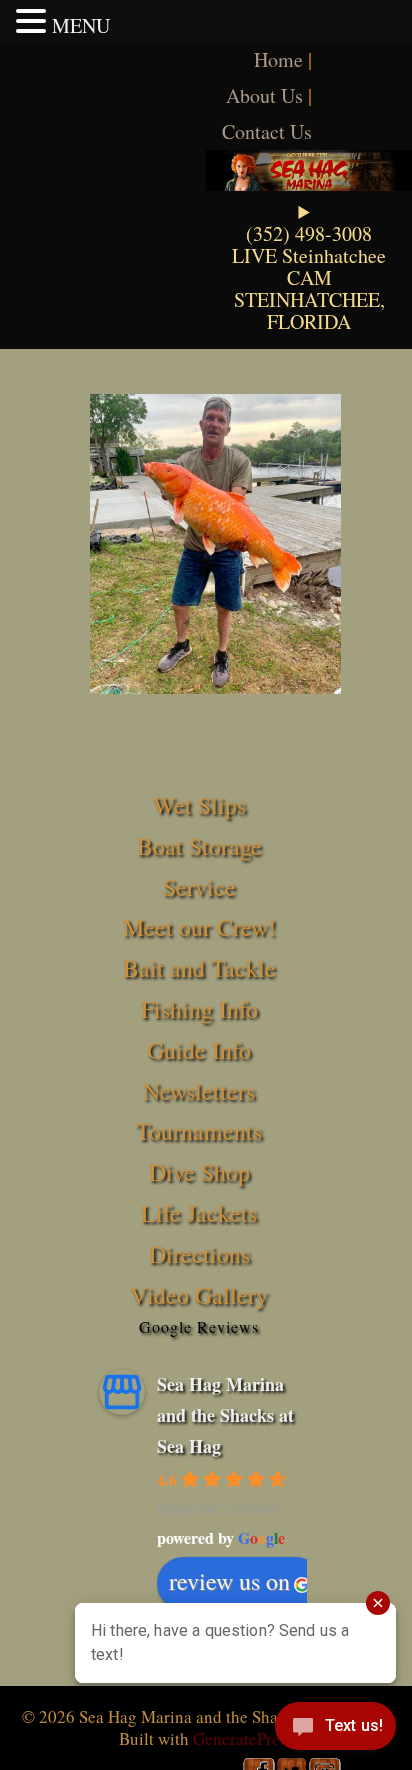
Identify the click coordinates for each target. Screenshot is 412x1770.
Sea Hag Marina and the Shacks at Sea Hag (225, 1414)
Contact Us (267, 131)
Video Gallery (199, 1295)
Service (199, 887)
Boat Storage (199, 846)
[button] (34, 21)
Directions (199, 1254)
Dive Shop (199, 1172)
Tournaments (199, 1131)
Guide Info (199, 1050)
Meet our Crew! (199, 927)
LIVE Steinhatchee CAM (309, 266)
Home (278, 59)
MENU (81, 25)
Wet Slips (199, 805)
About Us (264, 95)
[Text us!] (335, 1730)
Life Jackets (199, 1213)
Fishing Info (199, 1009)
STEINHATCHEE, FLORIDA (309, 310)
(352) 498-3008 (309, 233)
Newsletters (199, 1091)
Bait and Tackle (199, 968)
